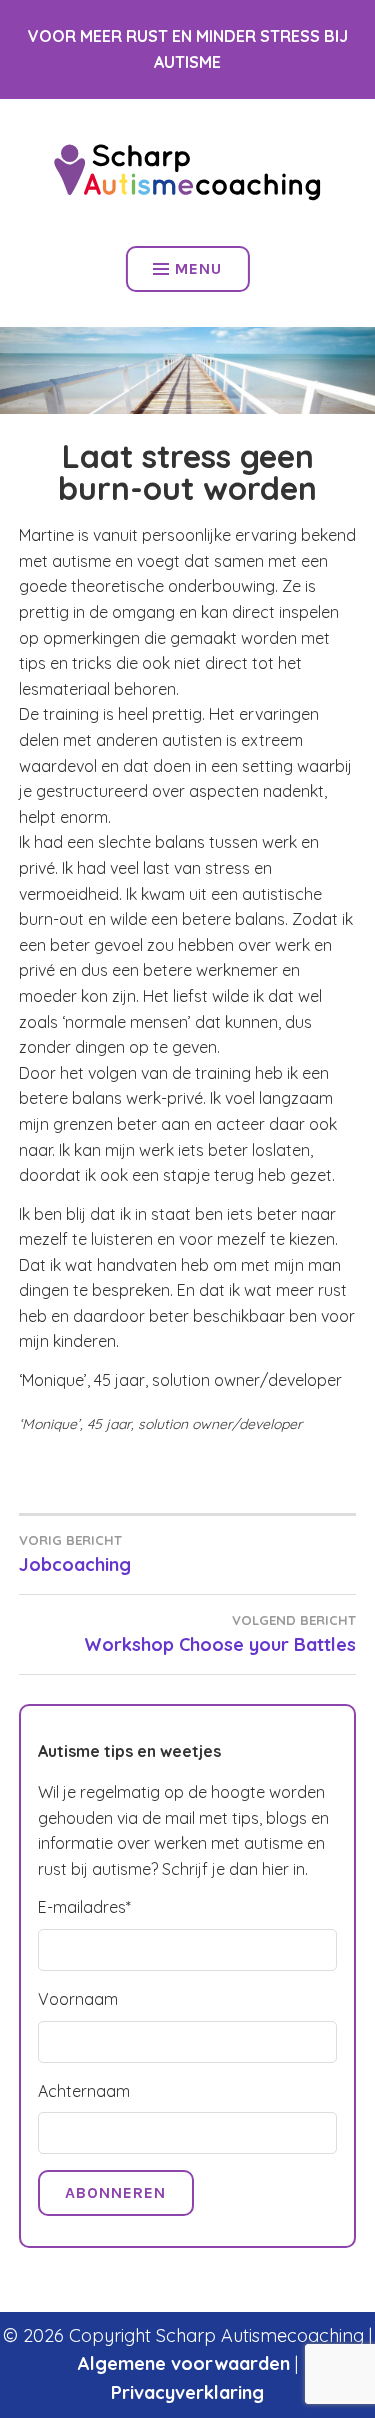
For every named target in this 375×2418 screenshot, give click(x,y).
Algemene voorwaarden (184, 2363)
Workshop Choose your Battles (220, 1634)
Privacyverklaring (187, 2392)
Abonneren (115, 2192)
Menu (198, 268)
